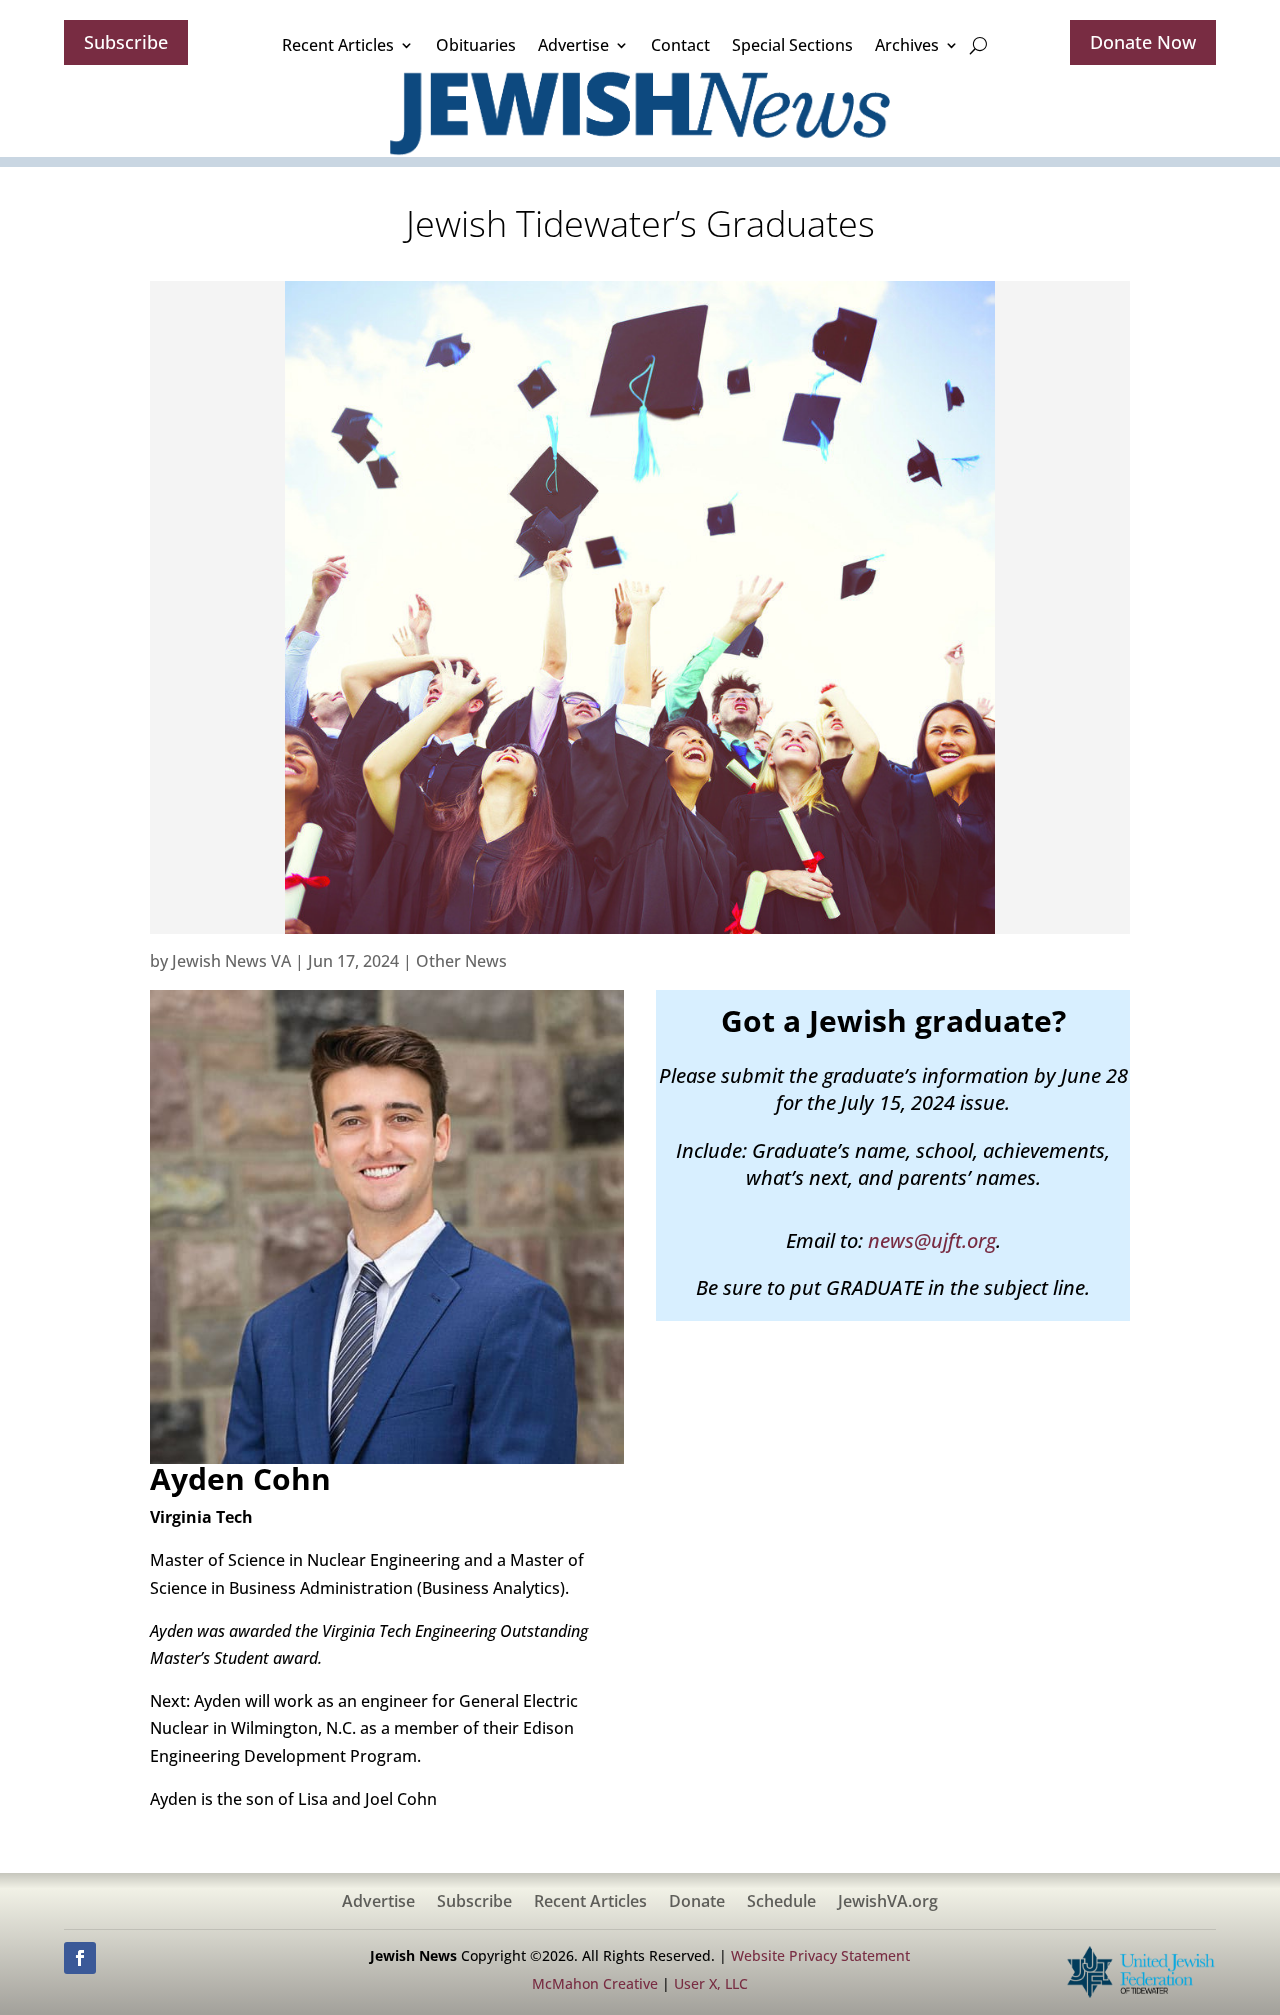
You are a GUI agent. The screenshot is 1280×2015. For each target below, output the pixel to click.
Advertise (573, 45)
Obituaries (476, 45)
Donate (697, 1903)
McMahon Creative (595, 1983)
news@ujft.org (932, 1240)
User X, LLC (711, 1983)
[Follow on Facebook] (80, 1958)
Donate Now (1143, 42)
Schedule (781, 1903)
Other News (461, 961)
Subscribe (126, 42)
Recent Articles (338, 45)
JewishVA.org (888, 1903)
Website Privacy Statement (820, 1955)
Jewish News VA (231, 961)
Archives (907, 45)
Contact (680, 45)
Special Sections (792, 45)
